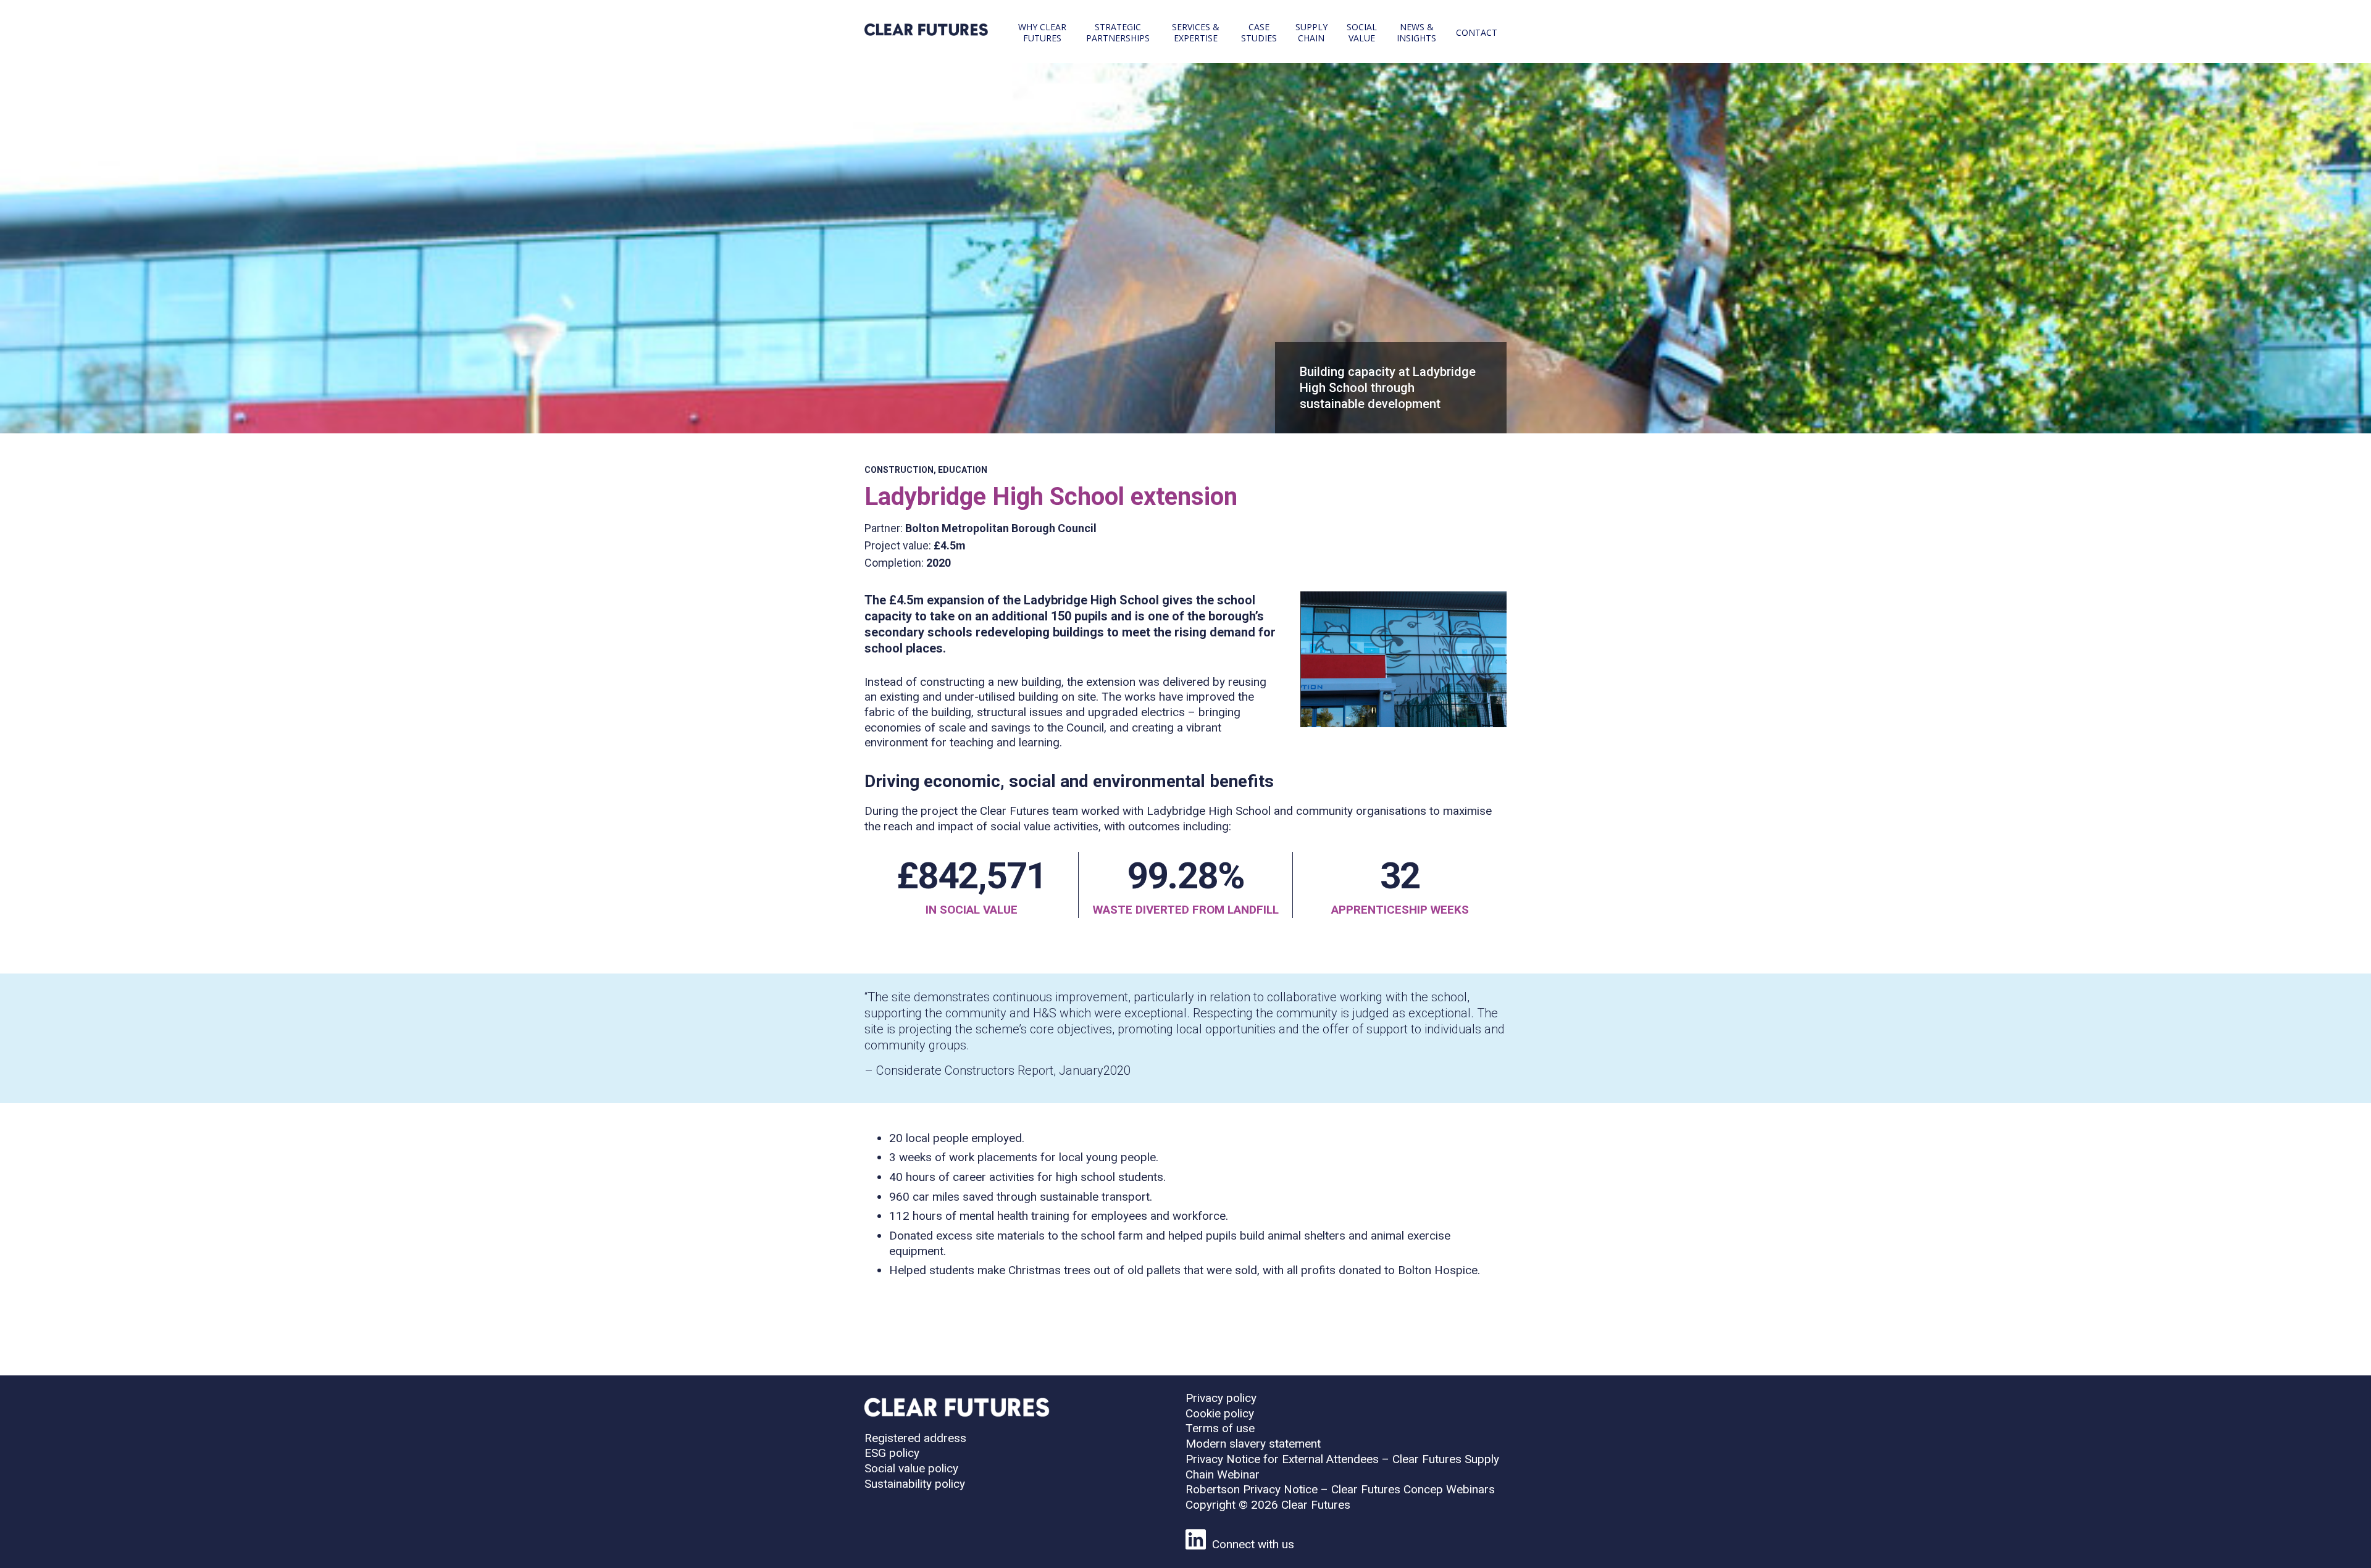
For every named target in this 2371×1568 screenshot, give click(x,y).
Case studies (1259, 32)
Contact (1477, 32)
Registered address (915, 1438)
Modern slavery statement (1253, 1444)
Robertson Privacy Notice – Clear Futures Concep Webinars (1340, 1489)
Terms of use (1220, 1428)
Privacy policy (1221, 1398)
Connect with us (1253, 1544)
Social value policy (911, 1468)
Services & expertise (1196, 32)
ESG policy (892, 1453)
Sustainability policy (915, 1484)
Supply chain (1311, 32)
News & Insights (1416, 32)
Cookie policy (1220, 1413)
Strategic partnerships (1118, 32)
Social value (1362, 32)
